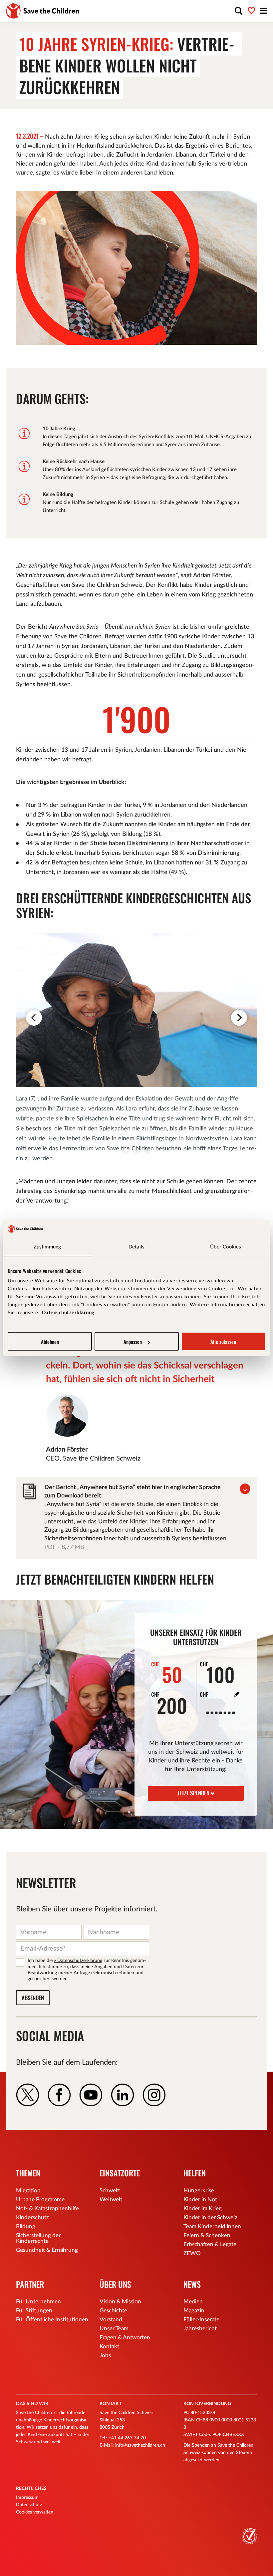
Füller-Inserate (201, 2319)
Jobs (105, 2355)
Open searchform (239, 11)
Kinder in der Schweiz (210, 2217)
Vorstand (111, 2319)
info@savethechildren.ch (140, 2445)
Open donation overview (252, 11)
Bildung (26, 2226)
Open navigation (264, 11)
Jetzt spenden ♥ (196, 1793)
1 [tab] (126, 1150)
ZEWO (192, 2253)
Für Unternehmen (38, 2302)
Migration (28, 2190)
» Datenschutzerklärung (78, 1961)
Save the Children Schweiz (43, 11)
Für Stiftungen (34, 2311)
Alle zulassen (223, 1342)
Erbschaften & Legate (210, 2244)
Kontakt (109, 2346)
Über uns (115, 2284)
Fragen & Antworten (125, 2337)
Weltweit (111, 2199)
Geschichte (113, 2311)
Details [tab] (136, 1247)
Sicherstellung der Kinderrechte (38, 2238)
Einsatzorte (120, 2173)
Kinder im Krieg (203, 2208)
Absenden (33, 1998)
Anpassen (133, 1342)
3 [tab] (147, 1150)
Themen (28, 2173)
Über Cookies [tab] (226, 1247)
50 (167, 1673)
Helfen (195, 2173)
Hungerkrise (199, 2190)
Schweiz (110, 2190)
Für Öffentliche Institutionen (52, 2319)
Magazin (194, 2311)
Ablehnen (50, 1342)
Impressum (27, 2498)
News (192, 2284)
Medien (193, 2302)
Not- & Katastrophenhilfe (47, 2208)
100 (217, 1673)
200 (169, 1703)
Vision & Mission (120, 2302)
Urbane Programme (40, 2199)
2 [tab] (136, 1150)
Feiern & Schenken (207, 2235)
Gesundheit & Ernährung (47, 2250)
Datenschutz (29, 2505)
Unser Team (114, 2328)
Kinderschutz (32, 2217)
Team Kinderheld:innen (212, 2226)
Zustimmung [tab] (47, 1247)
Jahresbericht (200, 2328)
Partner (30, 2284)
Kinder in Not (200, 2199)
